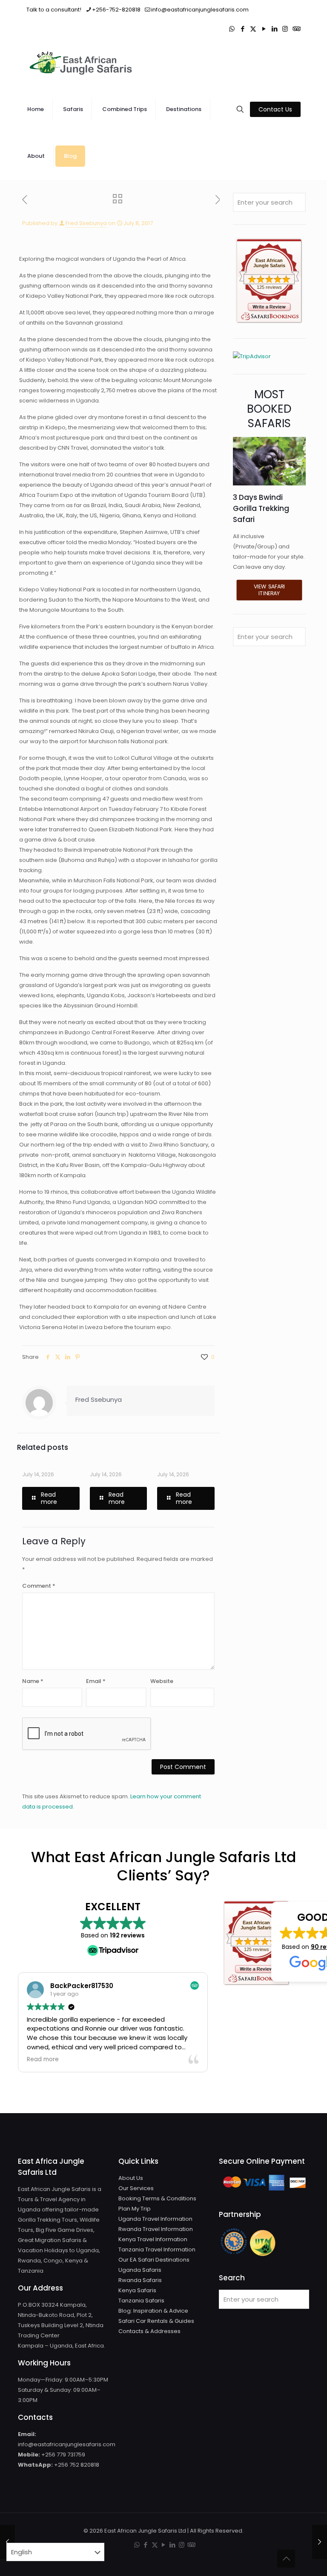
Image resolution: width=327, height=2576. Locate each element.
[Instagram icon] (285, 29)
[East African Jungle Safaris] (82, 63)
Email (96, 1681)
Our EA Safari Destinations (154, 2260)
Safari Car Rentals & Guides (156, 2321)
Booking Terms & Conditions (157, 2198)
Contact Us (275, 109)
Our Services (136, 2188)
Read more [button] (43, 2060)
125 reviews (269, 287)
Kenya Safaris (137, 2290)
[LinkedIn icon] (274, 29)
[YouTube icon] (264, 29)
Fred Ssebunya (86, 223)
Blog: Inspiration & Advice (153, 2311)
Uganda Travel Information (155, 2219)
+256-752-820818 (116, 10)
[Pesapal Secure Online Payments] (264, 2191)
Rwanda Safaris (140, 2280)
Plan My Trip (135, 2209)
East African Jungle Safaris (269, 263)
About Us (131, 2178)
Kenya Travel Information (153, 2239)
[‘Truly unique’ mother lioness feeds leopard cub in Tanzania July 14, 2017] (320, 2542)
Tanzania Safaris (141, 2301)
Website (162, 1681)
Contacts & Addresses (149, 2331)
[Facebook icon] (242, 29)
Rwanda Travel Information (156, 2229)
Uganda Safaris (140, 2270)
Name (33, 1681)
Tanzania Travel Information (157, 2249)
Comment (39, 1586)
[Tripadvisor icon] (296, 29)
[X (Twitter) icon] (253, 29)
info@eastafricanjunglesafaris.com (200, 10)
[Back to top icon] (286, 2559)
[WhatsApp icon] (232, 29)
